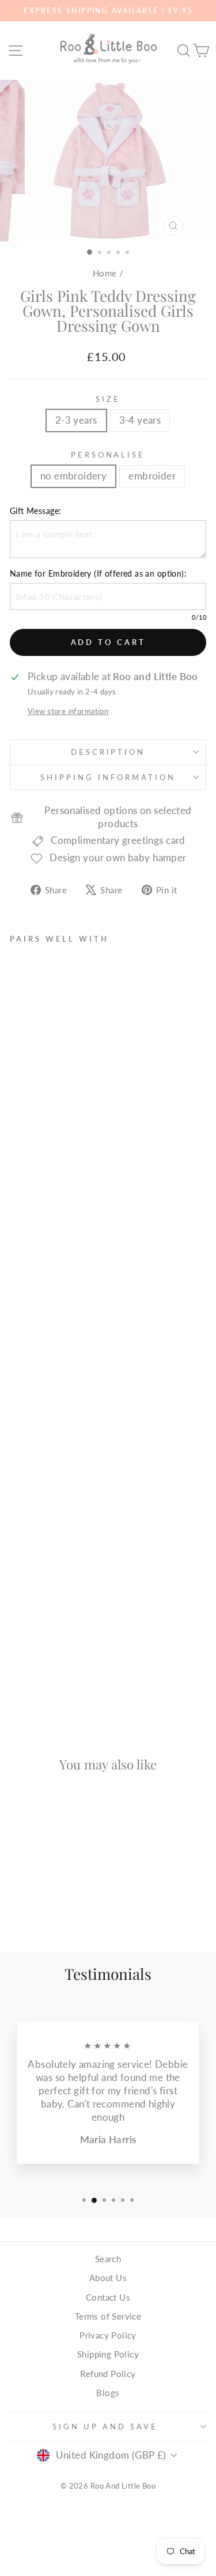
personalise (108, 455)
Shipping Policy (108, 2354)
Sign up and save (105, 2427)
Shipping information (108, 777)
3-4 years (140, 420)
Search (108, 2259)
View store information (68, 711)
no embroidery (73, 476)
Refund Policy (108, 2374)
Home (105, 273)
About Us (108, 2278)
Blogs (108, 2393)
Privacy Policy (108, 2335)
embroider (152, 476)
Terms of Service (108, 2316)
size (108, 399)
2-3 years (76, 420)
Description (108, 752)
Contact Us (108, 2297)
